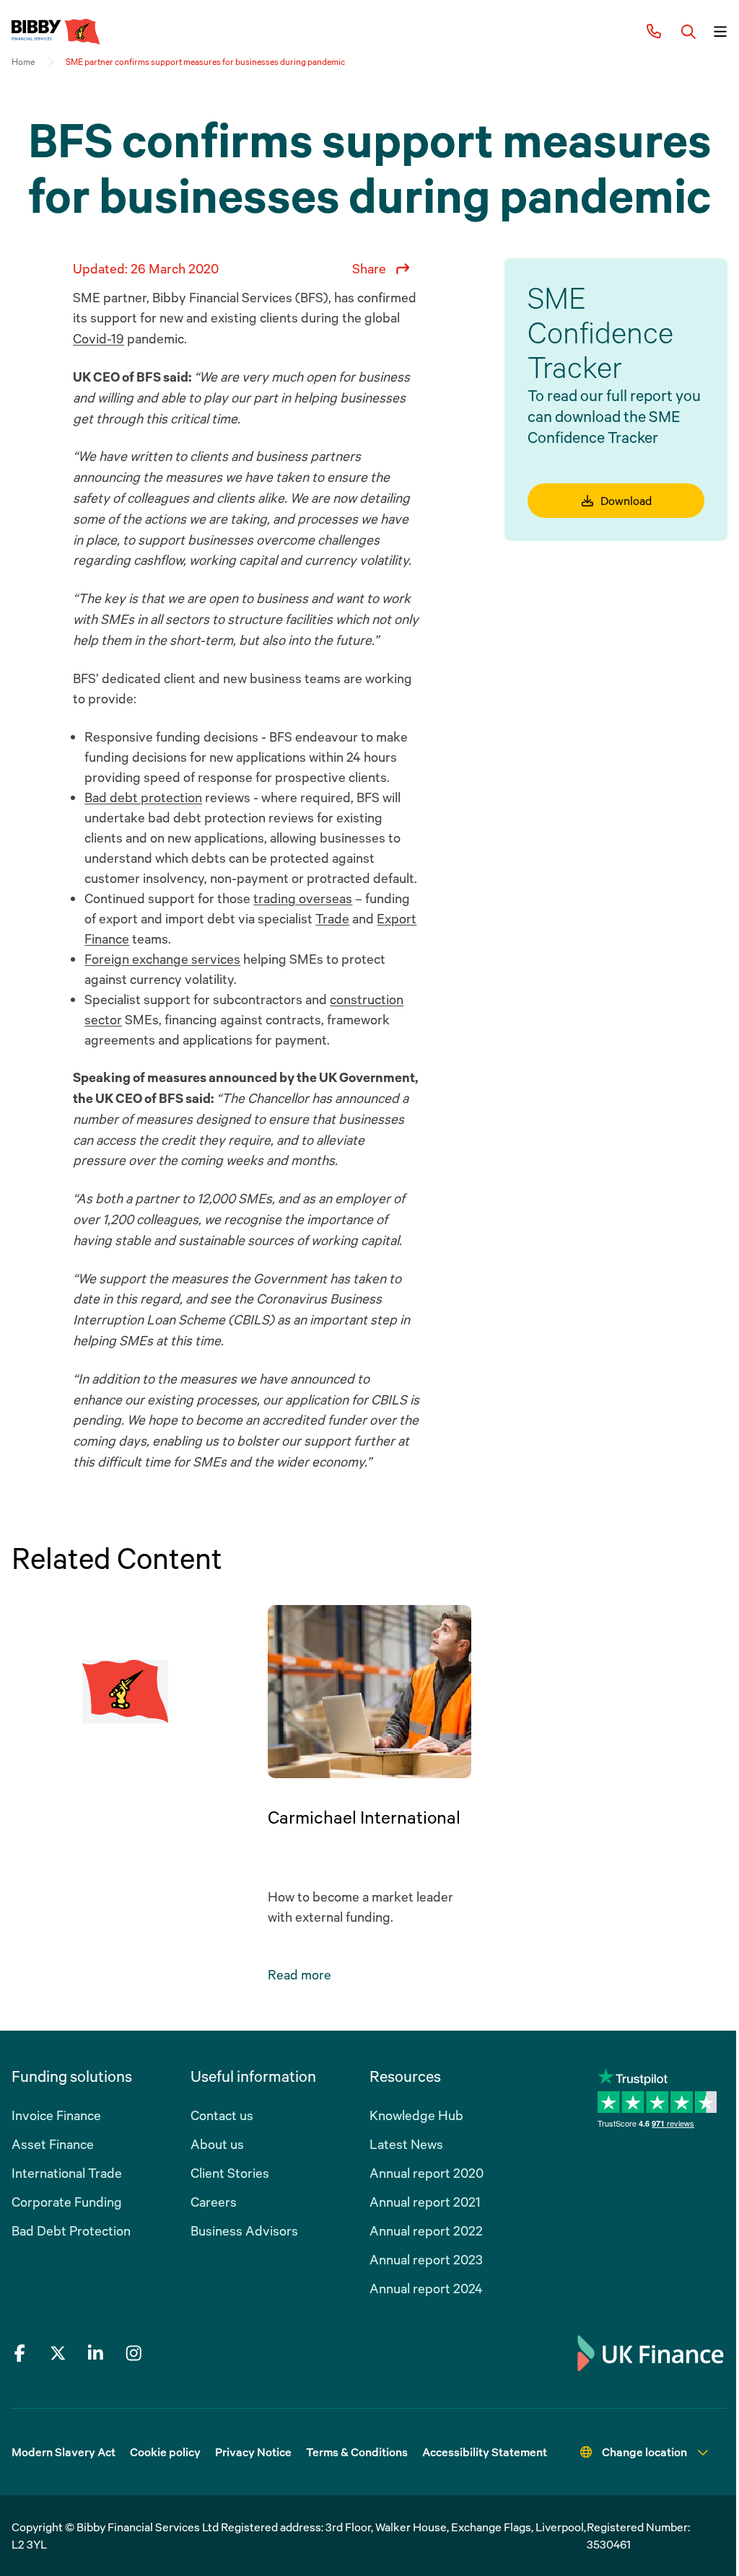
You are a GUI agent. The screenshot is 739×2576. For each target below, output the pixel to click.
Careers (214, 2202)
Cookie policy (165, 2452)
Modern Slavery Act (64, 2452)
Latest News (406, 2144)
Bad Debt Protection (71, 2230)
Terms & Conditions (357, 2452)
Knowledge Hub (416, 2115)
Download (626, 501)
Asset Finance (53, 2144)
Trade (332, 918)
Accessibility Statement (485, 2452)
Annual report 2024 (426, 2288)
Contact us (222, 2115)
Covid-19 (99, 338)
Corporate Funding (67, 2202)
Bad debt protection (143, 797)
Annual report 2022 (426, 2230)
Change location (644, 2452)
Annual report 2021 (425, 2202)
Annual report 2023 (426, 2259)
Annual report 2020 (427, 2173)
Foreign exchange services (162, 959)
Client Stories (230, 2173)
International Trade (67, 2173)
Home (23, 62)
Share (369, 268)
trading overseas (303, 898)
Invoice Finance (56, 2115)
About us (217, 2144)
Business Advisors (244, 2230)
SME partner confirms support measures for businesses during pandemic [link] (205, 62)
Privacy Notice (253, 2452)
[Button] (688, 32)
